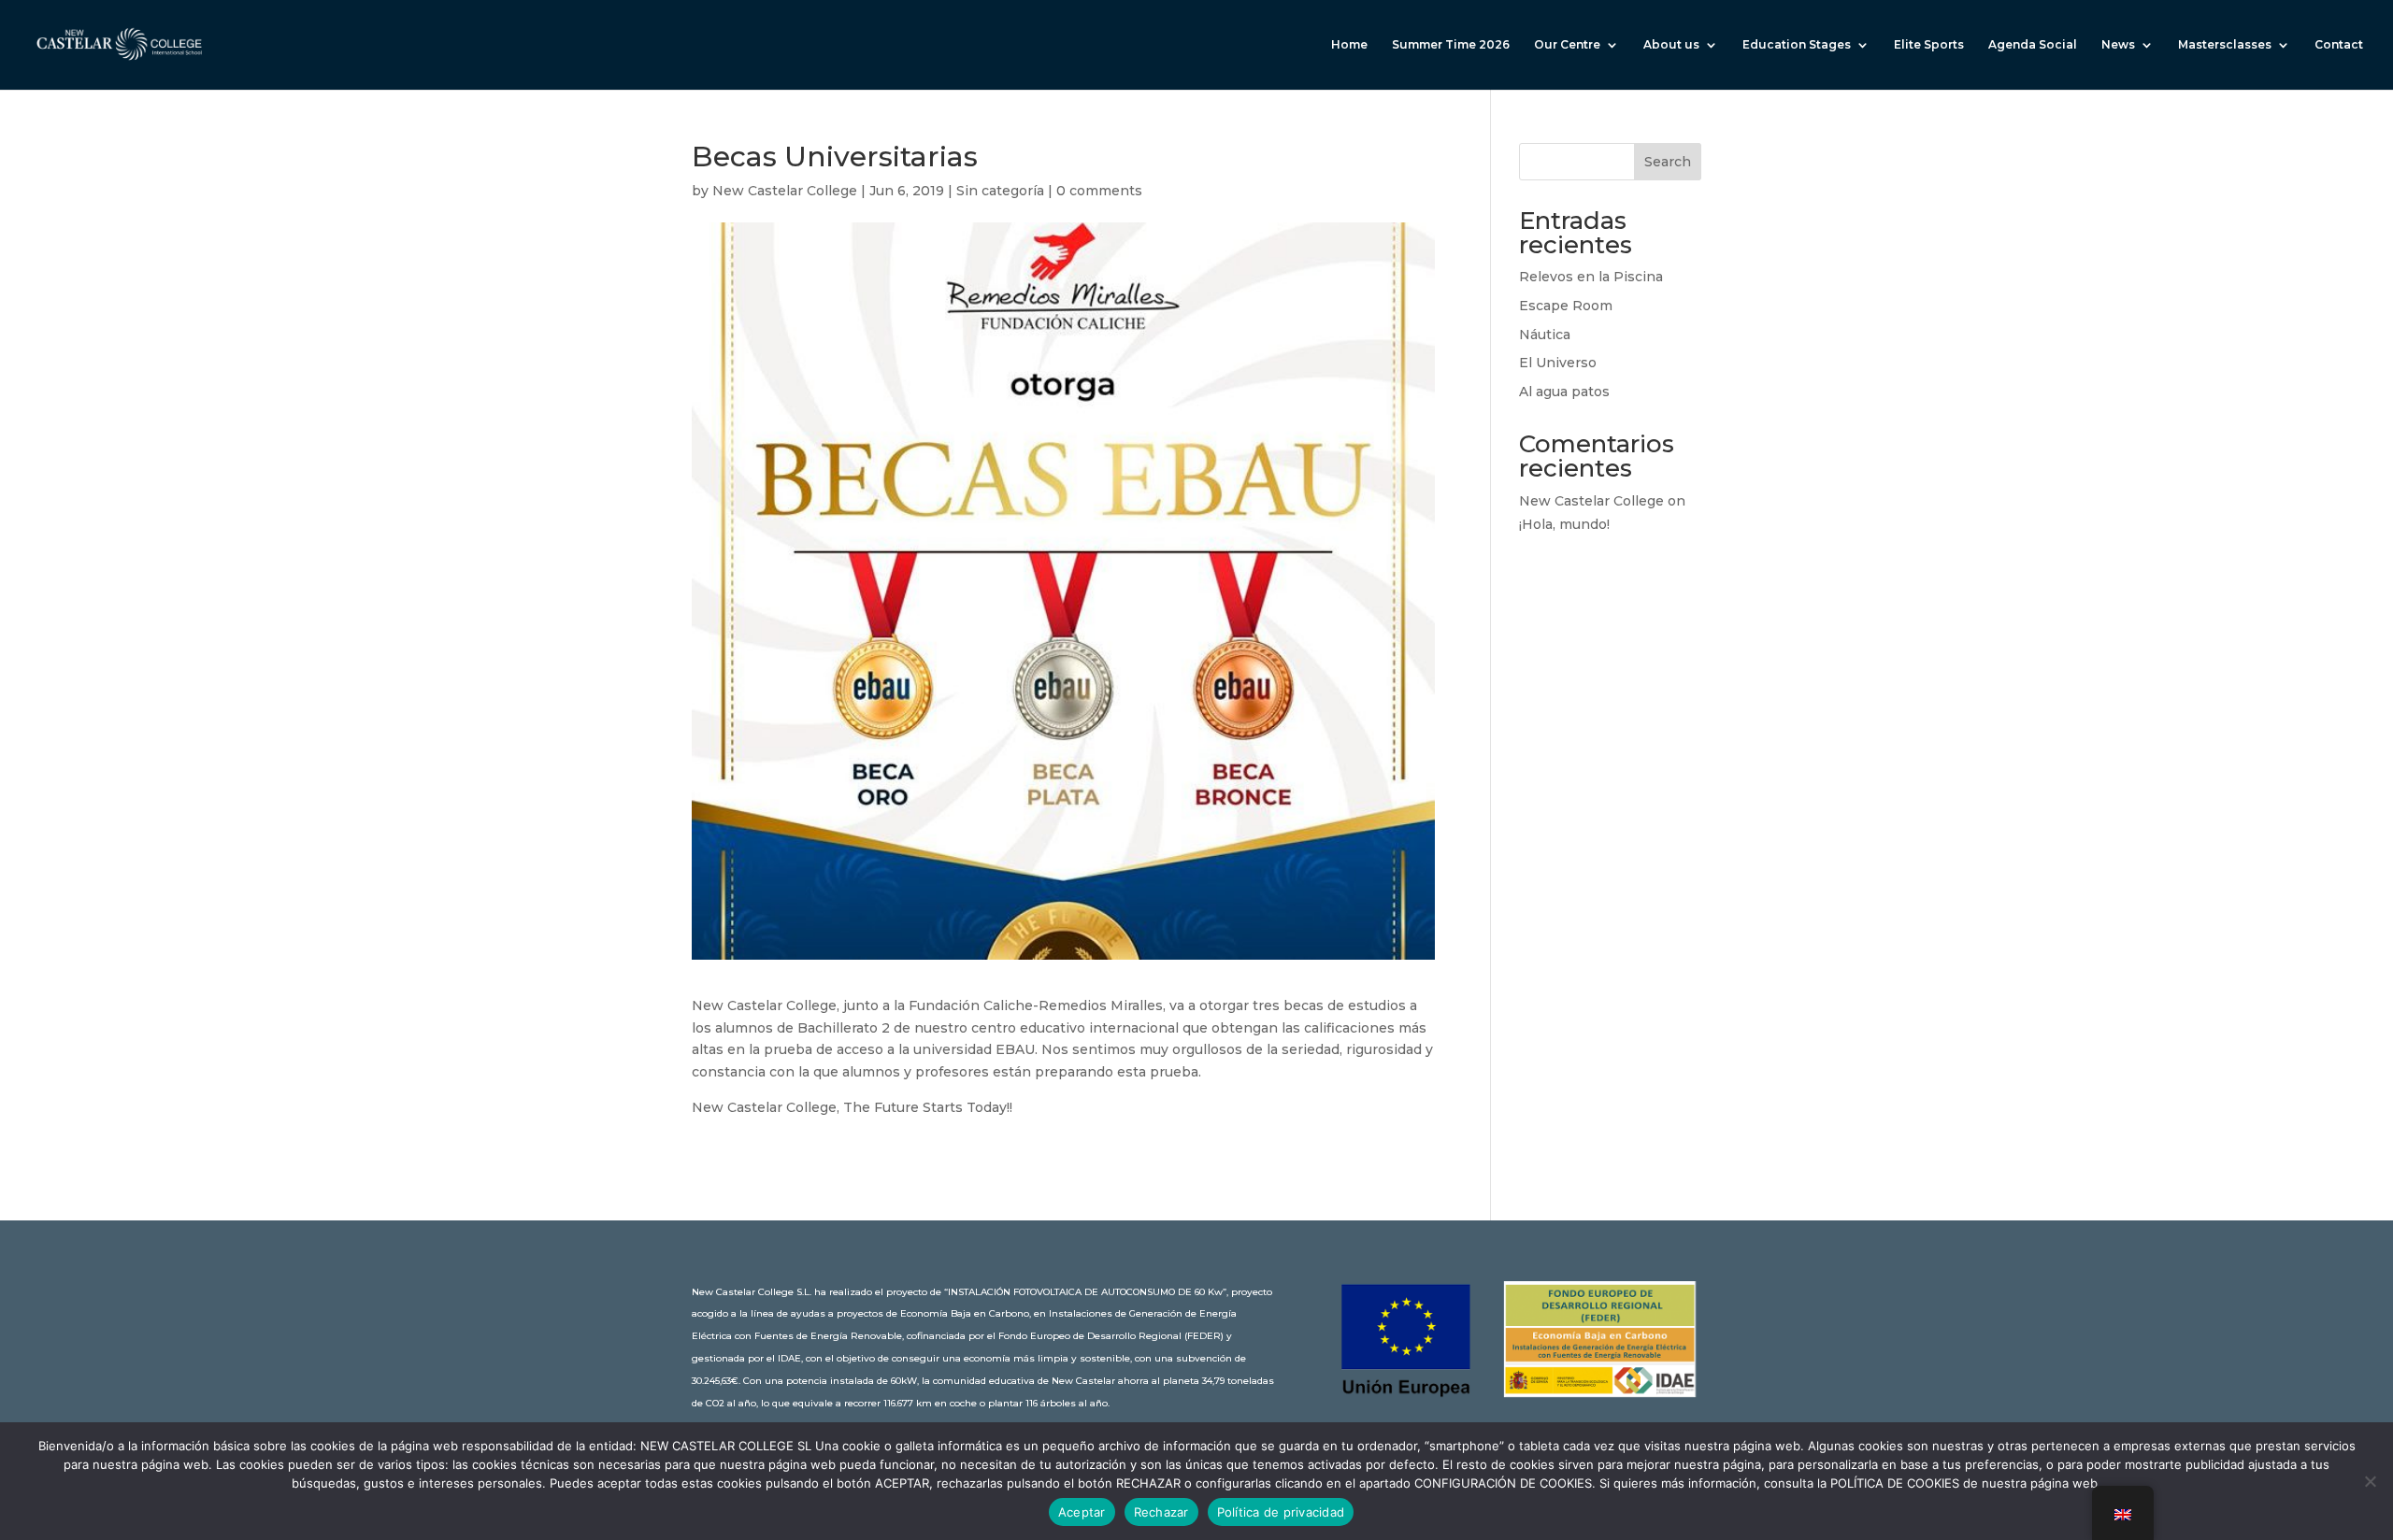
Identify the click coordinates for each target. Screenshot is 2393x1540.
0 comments (1099, 191)
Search (1668, 162)
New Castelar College (785, 191)
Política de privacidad (1281, 1512)
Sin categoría (1000, 191)
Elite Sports (1929, 45)
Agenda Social (2033, 45)
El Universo (1558, 363)
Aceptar (1082, 1512)
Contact (2339, 45)
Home (1349, 45)
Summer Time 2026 (1451, 45)
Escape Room (1566, 306)
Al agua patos (1564, 392)
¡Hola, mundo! (1564, 524)
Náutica (1545, 335)
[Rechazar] (2370, 1481)
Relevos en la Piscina (1591, 277)
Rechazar (1161, 1512)
